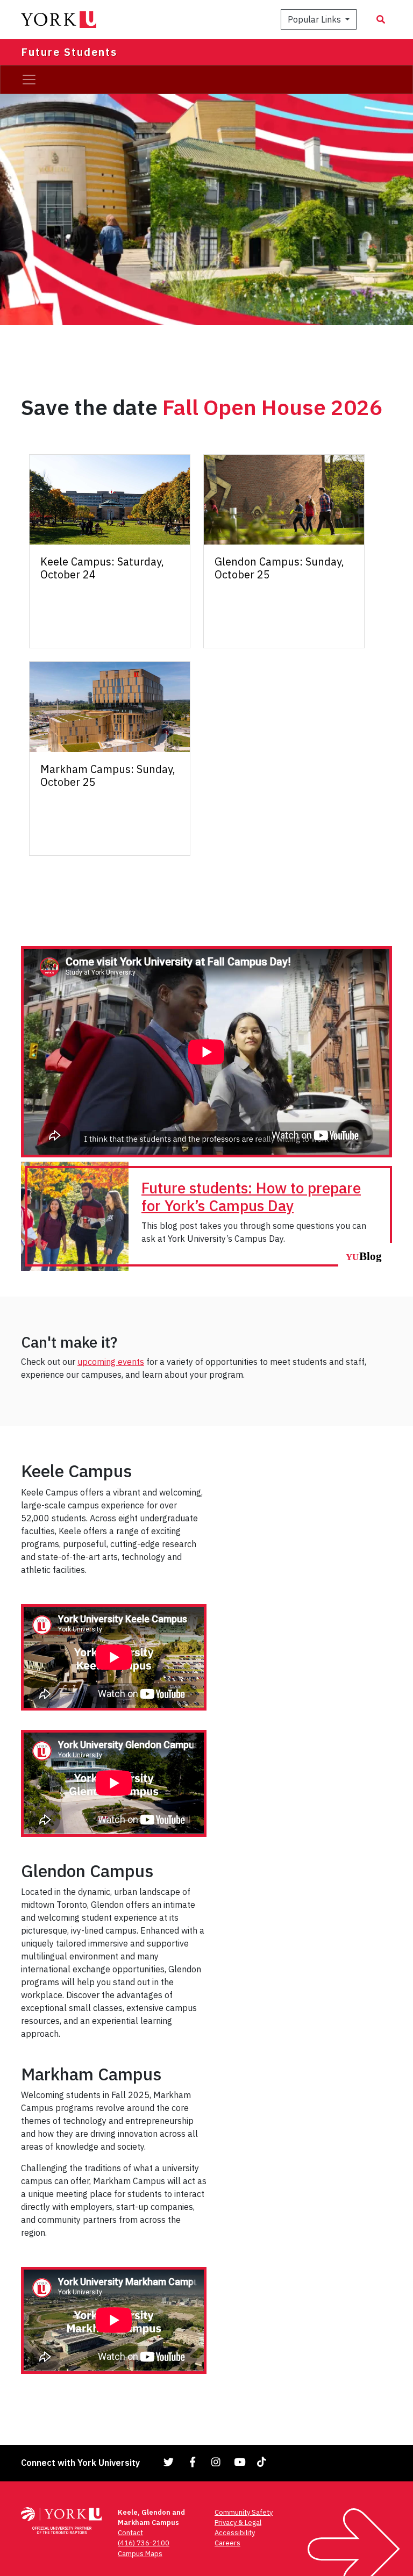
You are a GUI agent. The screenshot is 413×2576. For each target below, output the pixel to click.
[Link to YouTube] (240, 2462)
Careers (227, 2543)
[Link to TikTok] (264, 2462)
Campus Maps (140, 2554)
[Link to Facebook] (193, 2462)
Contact (130, 2533)
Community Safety (244, 2512)
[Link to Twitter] (169, 2462)
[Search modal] (381, 19)
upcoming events (111, 1362)
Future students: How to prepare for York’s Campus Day (251, 1197)
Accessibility (235, 2533)
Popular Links (315, 19)
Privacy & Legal (238, 2523)
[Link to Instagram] (216, 2462)
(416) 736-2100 (144, 2543)
